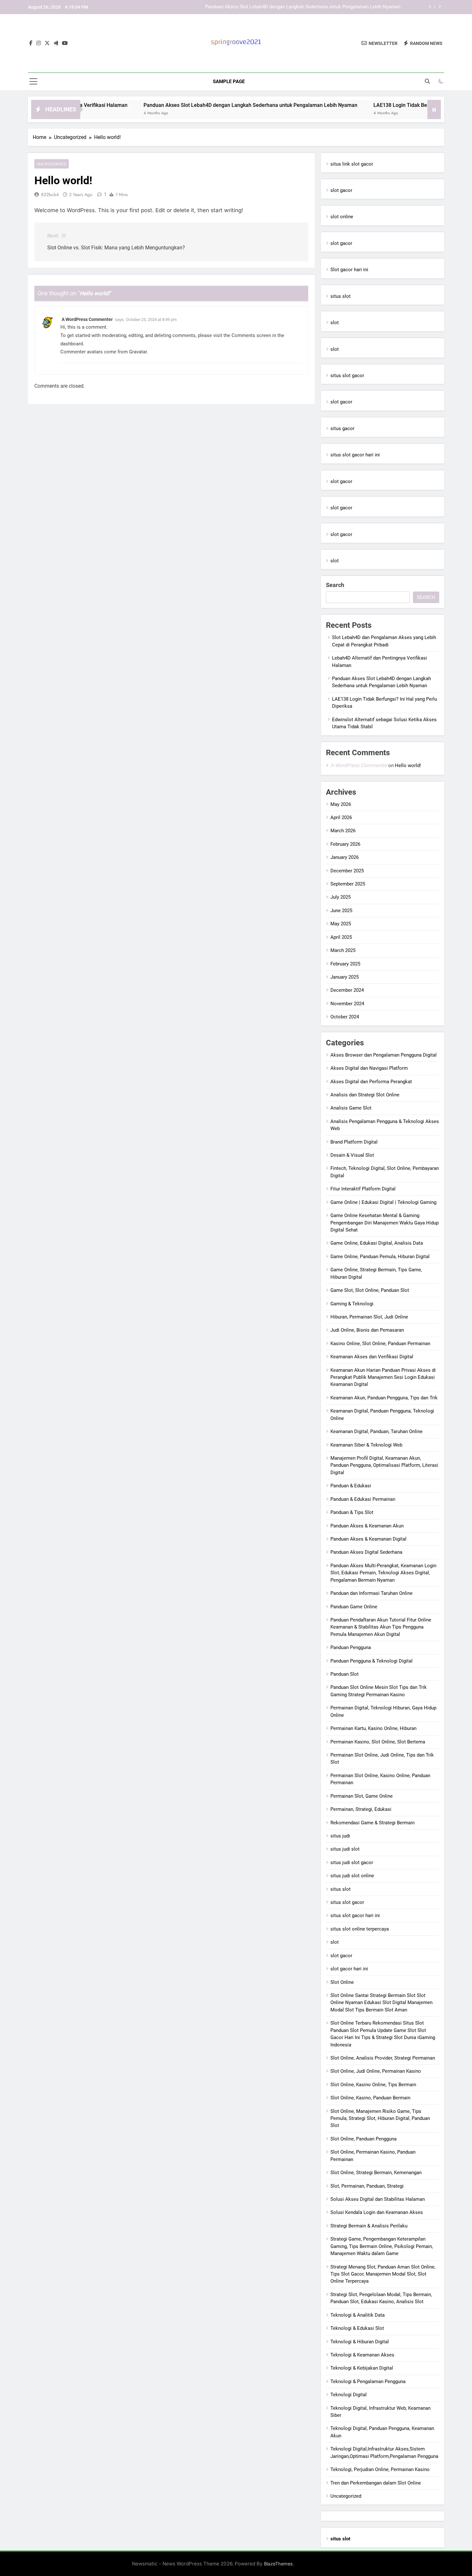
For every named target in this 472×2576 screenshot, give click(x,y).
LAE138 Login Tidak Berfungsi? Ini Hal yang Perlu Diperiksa (337, 10)
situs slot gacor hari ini (355, 455)
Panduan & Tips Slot (352, 1512)
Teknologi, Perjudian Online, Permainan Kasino (380, 2469)
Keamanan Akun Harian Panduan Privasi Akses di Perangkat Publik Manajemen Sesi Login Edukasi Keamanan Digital (383, 1377)
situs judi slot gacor (352, 1863)
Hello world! (408, 765)
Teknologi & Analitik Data (358, 2315)
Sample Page (229, 82)
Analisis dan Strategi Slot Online (365, 1095)
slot (335, 323)
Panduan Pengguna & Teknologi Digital (371, 1661)
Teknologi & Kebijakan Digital (362, 2368)
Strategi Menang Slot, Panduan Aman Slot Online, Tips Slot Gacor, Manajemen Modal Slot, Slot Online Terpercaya (383, 2274)
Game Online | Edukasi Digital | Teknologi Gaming (383, 1202)
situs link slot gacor (352, 164)
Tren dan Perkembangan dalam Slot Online (376, 2483)
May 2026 (341, 804)
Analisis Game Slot (351, 1108)
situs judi (340, 1836)
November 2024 (347, 1004)
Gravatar (138, 352)
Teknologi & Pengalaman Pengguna (368, 2382)
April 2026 (341, 817)
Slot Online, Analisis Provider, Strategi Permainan (383, 2058)
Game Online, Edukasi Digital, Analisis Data (377, 1243)
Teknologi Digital (349, 2395)
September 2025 (348, 884)
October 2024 (345, 1017)
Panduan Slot (345, 1674)
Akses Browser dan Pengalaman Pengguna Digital (384, 1055)
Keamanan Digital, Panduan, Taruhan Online (376, 1431)
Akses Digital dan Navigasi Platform (369, 1068)
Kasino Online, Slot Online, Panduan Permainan (380, 1344)
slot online (342, 217)
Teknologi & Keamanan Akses (362, 2355)
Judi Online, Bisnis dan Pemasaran (367, 1330)
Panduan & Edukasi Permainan (363, 1499)
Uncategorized (52, 164)
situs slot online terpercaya (360, 1929)
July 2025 (341, 897)
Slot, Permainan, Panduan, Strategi (367, 2186)
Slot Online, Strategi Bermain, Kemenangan (376, 2173)
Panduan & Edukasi (351, 1486)
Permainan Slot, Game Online (362, 1796)
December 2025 (347, 871)
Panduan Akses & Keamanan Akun (367, 1526)
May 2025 (341, 924)
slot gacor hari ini (349, 1969)
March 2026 (343, 831)
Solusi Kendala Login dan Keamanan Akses (377, 2212)
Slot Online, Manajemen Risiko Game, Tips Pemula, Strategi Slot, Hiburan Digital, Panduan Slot (380, 2118)
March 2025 (343, 950)
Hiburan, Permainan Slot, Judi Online (369, 1317)
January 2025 (345, 977)
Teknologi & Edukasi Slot (357, 2328)
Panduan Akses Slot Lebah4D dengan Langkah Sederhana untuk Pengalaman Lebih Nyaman (196, 105)
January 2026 (345, 857)
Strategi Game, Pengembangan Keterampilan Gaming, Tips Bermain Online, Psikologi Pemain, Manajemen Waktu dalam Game (382, 2246)
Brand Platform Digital (354, 1142)
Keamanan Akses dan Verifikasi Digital (372, 1357)
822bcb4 (50, 194)
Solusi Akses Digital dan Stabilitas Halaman (378, 2199)
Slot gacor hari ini (349, 270)
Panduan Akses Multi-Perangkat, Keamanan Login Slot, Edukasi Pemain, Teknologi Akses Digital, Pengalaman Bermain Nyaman (383, 1573)
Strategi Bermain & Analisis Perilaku (369, 2226)
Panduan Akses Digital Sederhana (366, 1552)
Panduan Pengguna (351, 1647)
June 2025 (341, 911)
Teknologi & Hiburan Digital (360, 2342)
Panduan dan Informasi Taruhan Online (371, 1593)
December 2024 (347, 990)
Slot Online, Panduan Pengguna (363, 2139)
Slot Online (342, 1982)
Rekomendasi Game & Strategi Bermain (372, 1823)
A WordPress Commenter (87, 319)
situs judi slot (345, 1849)
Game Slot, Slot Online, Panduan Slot (370, 1290)
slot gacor (341, 190)
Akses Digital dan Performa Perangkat (371, 1082)
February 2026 (345, 844)
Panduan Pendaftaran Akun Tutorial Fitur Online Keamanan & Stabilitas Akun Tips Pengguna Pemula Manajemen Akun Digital (381, 1627)
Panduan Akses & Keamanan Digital (368, 1539)
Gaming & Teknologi (352, 1304)
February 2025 (345, 964)
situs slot (341, 296)
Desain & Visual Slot (352, 1155)
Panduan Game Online (354, 1607)
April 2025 (341, 937)
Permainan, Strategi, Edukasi (361, 1809)
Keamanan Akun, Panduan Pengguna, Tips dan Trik (384, 1398)
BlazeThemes (278, 2564)
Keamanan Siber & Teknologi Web (366, 1445)
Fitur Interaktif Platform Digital (363, 1189)
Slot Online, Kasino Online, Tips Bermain (373, 2085)
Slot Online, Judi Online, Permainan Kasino (376, 2071)
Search (335, 585)
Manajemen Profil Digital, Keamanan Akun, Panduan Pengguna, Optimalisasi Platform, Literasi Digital (384, 1465)
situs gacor (342, 428)
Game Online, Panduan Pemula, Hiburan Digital (380, 1257)
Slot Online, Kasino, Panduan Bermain (370, 2098)
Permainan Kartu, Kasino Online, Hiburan (373, 1728)
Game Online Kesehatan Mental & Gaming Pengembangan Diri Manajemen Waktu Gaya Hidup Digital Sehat (385, 1223)
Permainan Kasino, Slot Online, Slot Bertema (378, 1742)
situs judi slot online (352, 1876)
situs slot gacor (347, 376)
